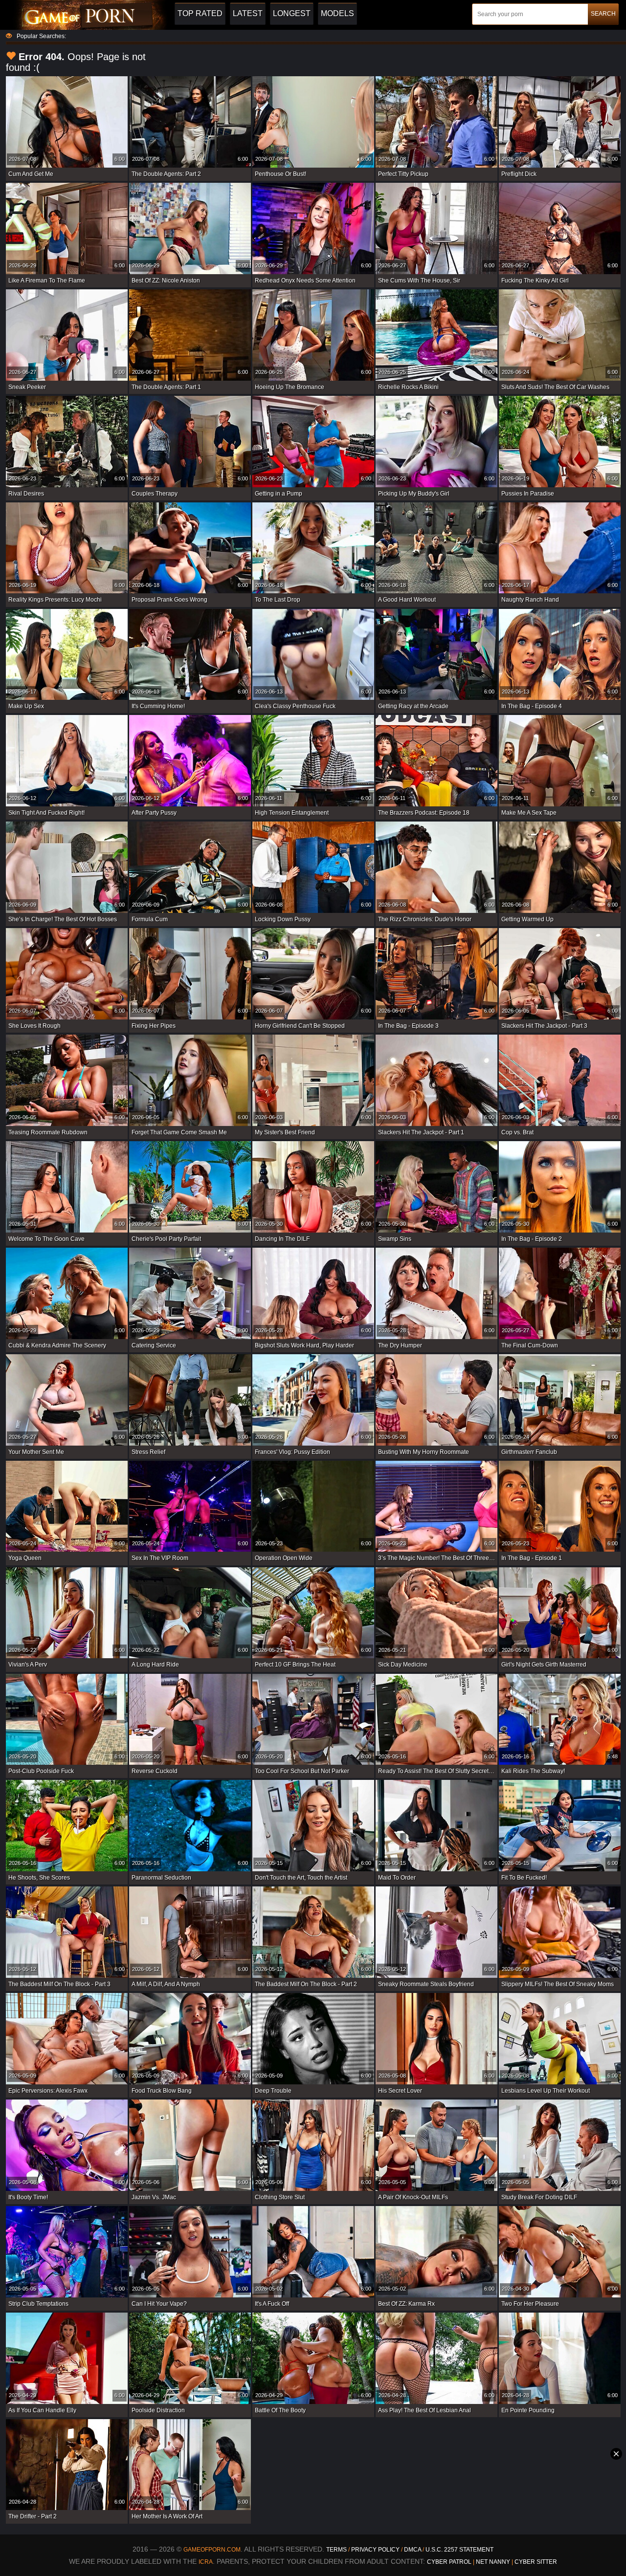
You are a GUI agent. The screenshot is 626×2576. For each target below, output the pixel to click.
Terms (336, 2550)
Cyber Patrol (449, 2562)
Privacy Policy (376, 2550)
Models (337, 13)
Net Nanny (493, 2562)
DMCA (413, 2550)
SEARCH (603, 14)
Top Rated (200, 13)
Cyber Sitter (536, 2562)
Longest (292, 13)
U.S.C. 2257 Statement (459, 2550)
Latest (248, 13)
